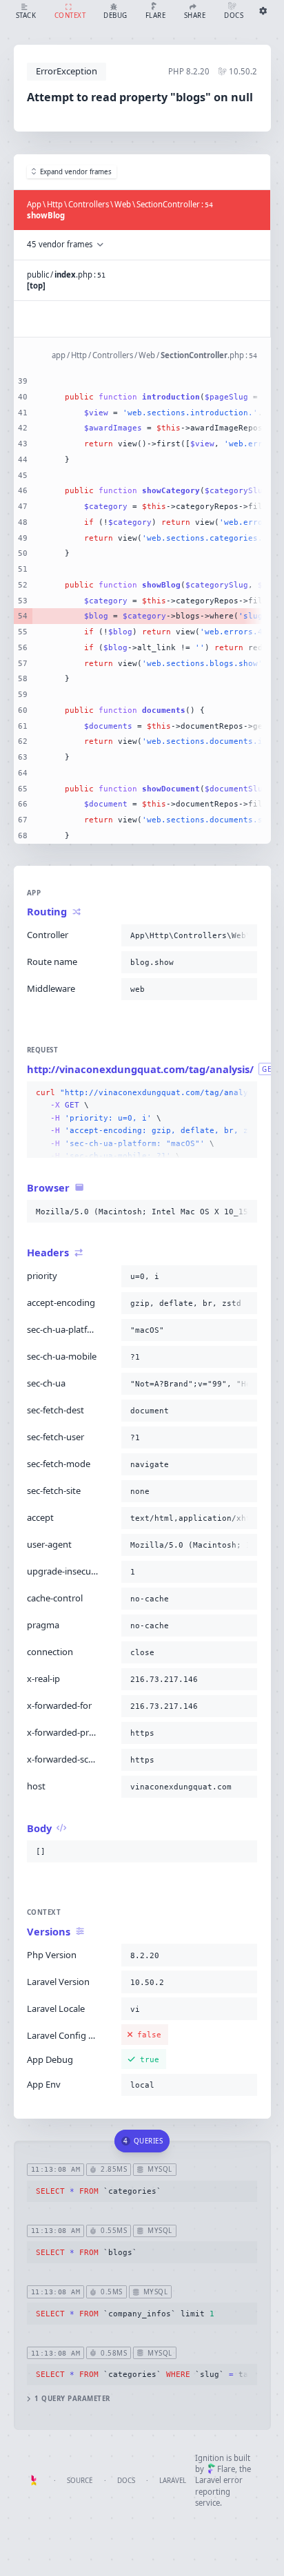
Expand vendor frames (76, 172)
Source (80, 2481)
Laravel (173, 2481)
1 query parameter (72, 2399)
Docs (126, 2481)
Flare (226, 2469)
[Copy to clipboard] (244, 935)
